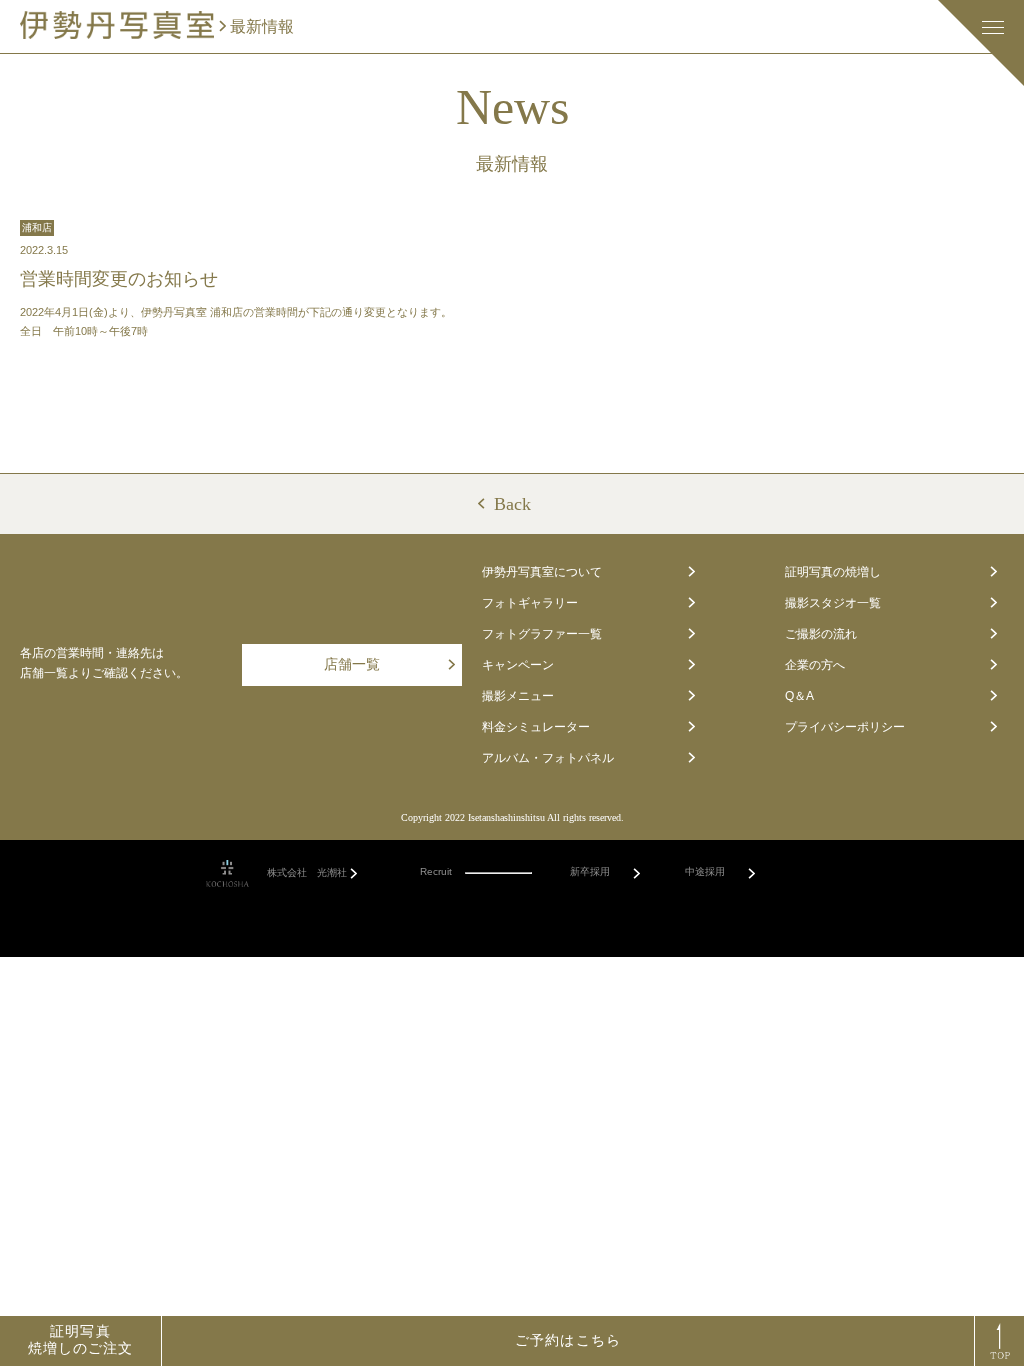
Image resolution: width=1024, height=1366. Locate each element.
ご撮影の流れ (821, 634)
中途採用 (705, 872)
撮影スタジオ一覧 (833, 603)
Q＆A (799, 696)
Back (512, 504)
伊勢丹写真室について (542, 572)
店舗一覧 (352, 664)
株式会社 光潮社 (307, 873)
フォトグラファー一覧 (542, 634)
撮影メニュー (518, 696)
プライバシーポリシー (845, 727)
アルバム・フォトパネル (548, 758)
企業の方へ (815, 665)
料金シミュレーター (536, 727)
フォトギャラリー (530, 603)
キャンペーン (518, 665)
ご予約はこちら (568, 1340)
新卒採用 (590, 872)
